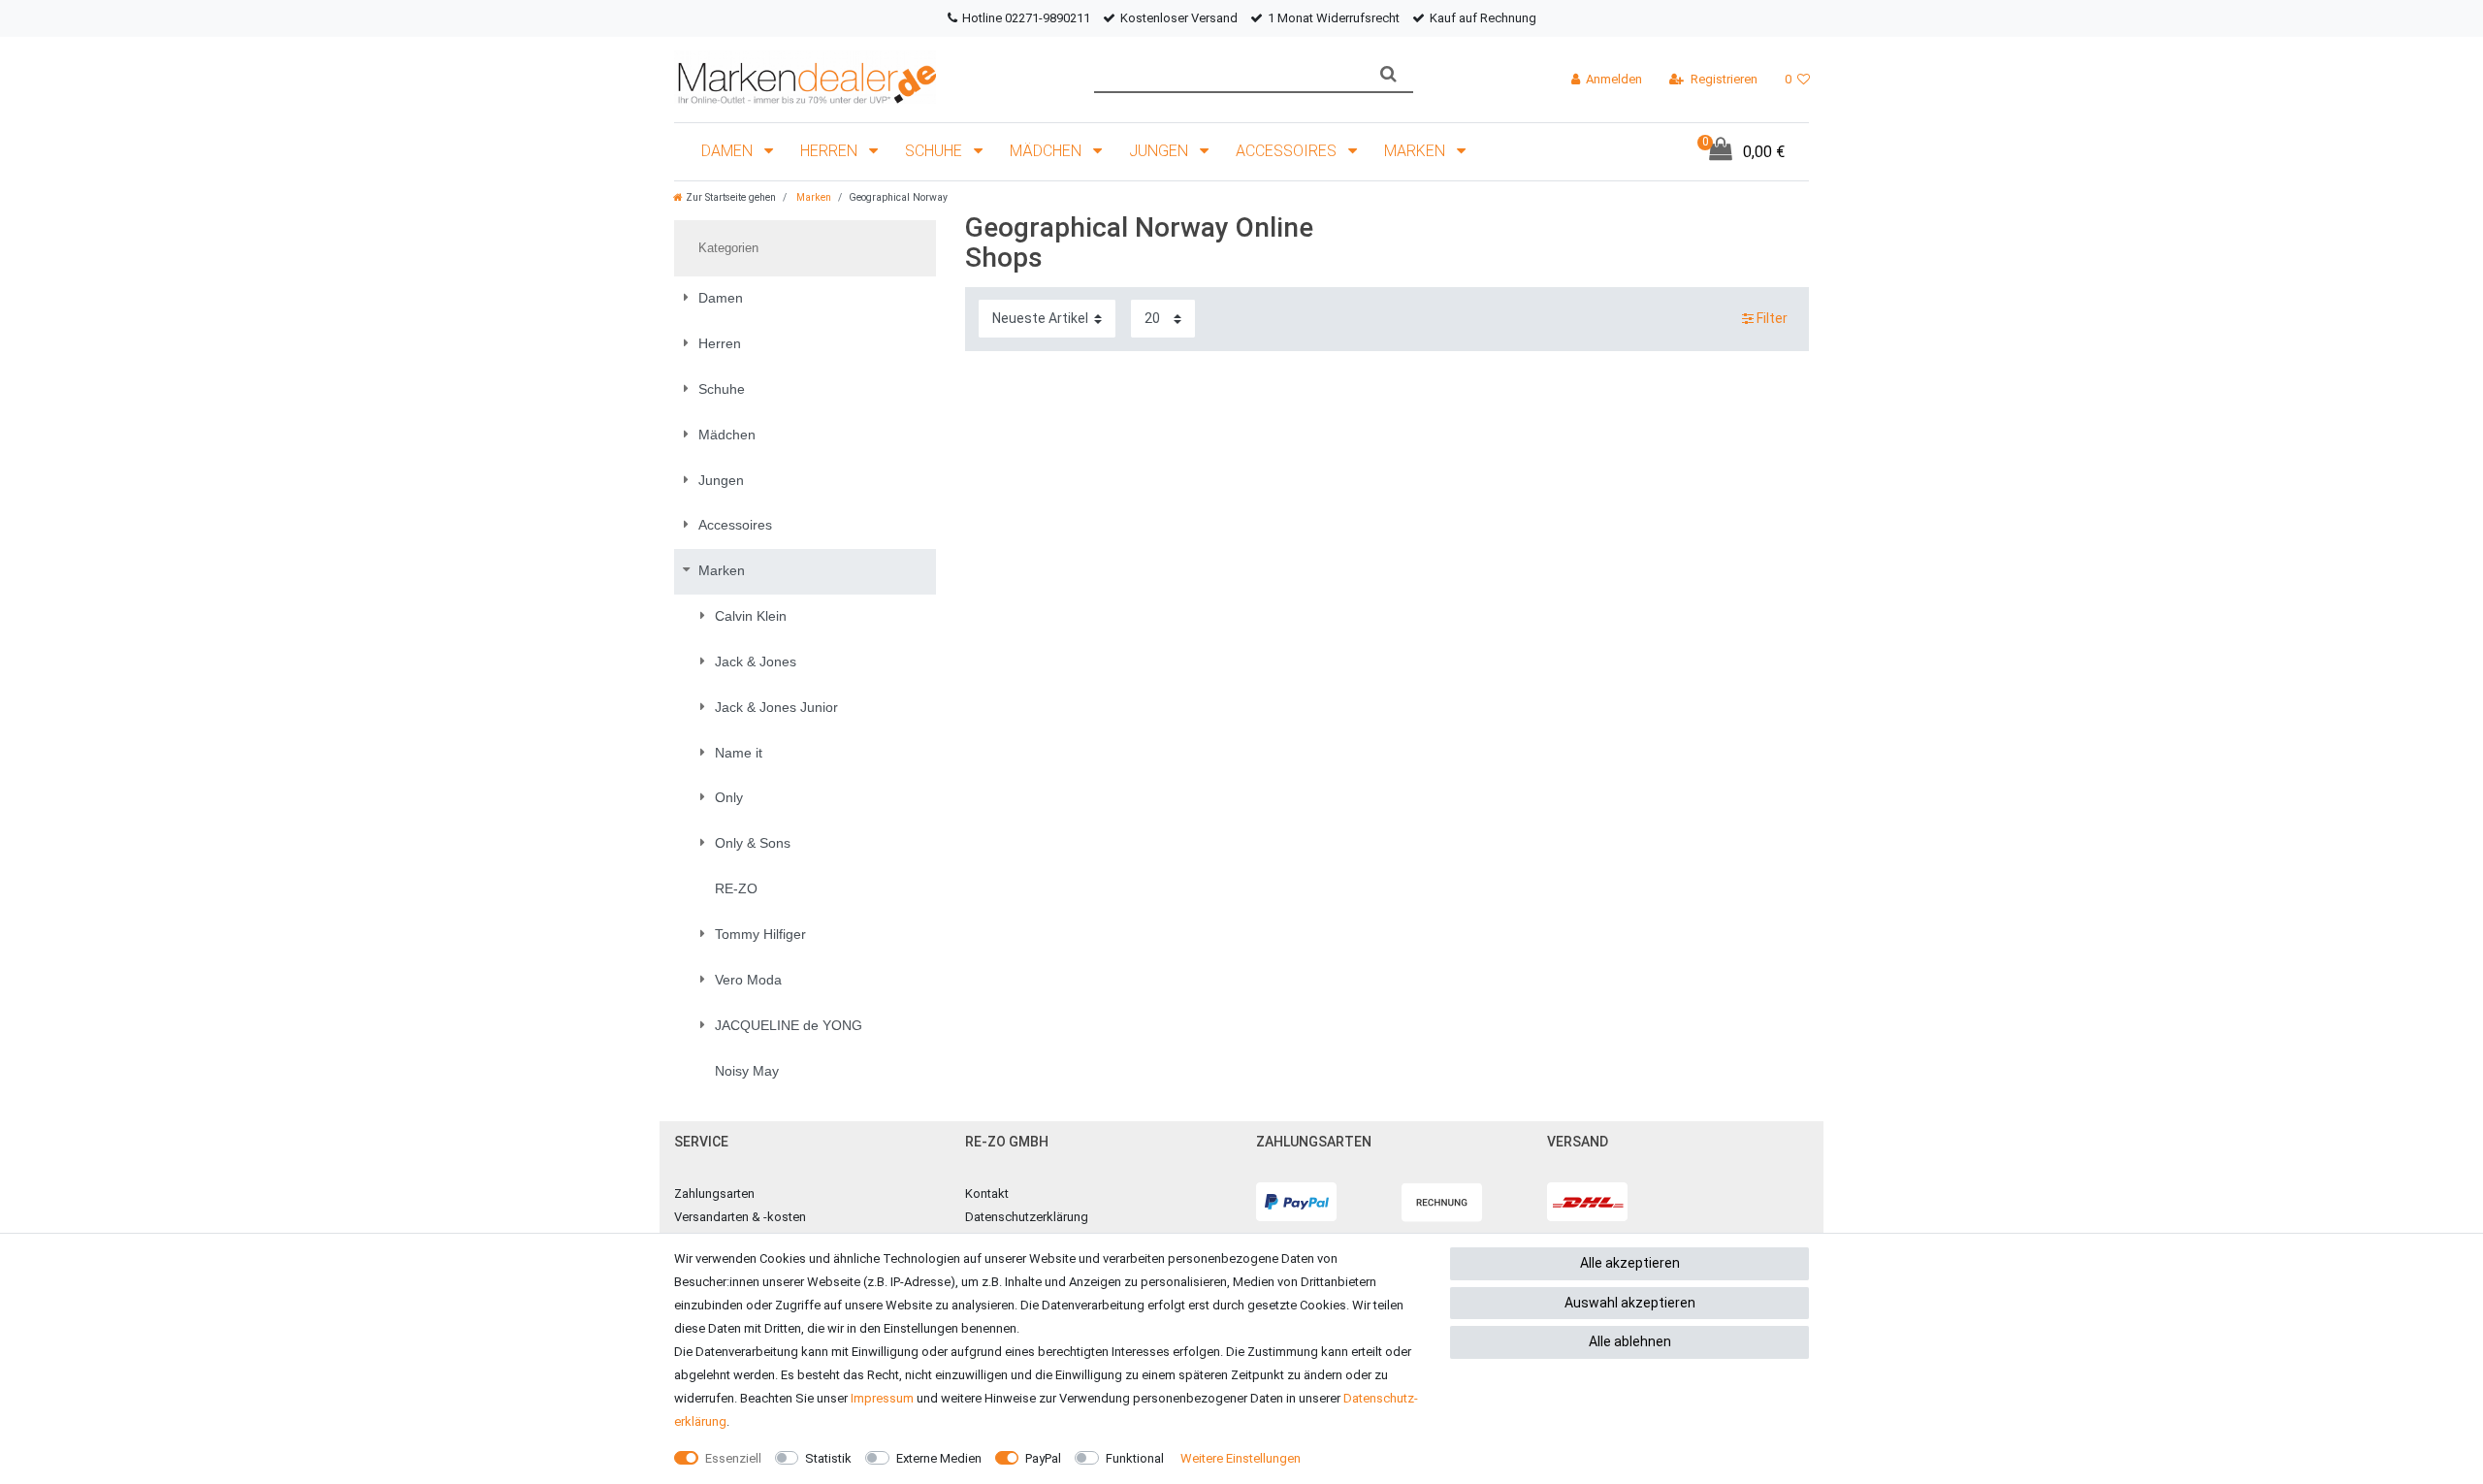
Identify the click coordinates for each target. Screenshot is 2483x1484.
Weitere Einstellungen (1241, 1458)
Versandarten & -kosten (740, 1217)
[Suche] (1388, 74)
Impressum (882, 1398)
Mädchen (1048, 151)
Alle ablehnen (1630, 1341)
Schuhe (935, 151)
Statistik (828, 1458)
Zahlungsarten (714, 1194)
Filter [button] (1772, 318)
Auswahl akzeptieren (1630, 1303)
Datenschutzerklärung (1027, 1217)
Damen (729, 151)
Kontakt (987, 1194)
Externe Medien (939, 1458)
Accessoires (1288, 151)
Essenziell (733, 1458)
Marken (1417, 151)
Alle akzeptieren (1630, 1263)
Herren (831, 151)
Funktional (1135, 1458)
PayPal (1043, 1458)
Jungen (1161, 151)
